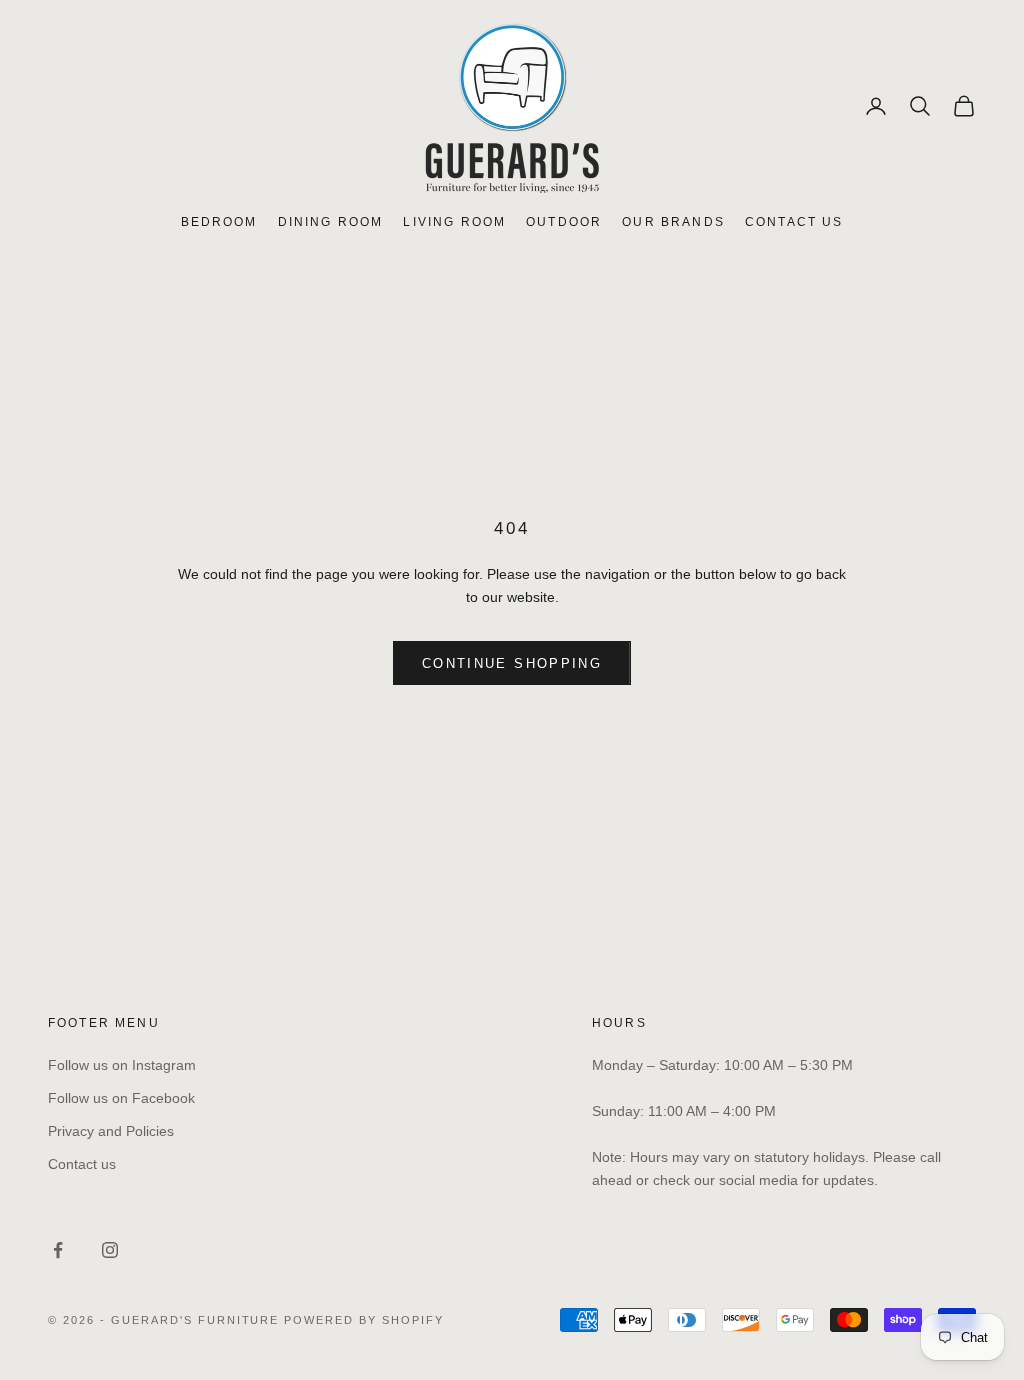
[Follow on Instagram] (110, 1250)
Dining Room (331, 222)
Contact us (82, 1164)
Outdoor (564, 222)
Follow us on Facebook (121, 1098)
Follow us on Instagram (122, 1065)
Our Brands (673, 222)
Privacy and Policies (111, 1131)
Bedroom (219, 222)
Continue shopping (512, 663)
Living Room (454, 222)
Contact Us (794, 222)
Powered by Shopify (364, 1320)
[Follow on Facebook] (58, 1250)
